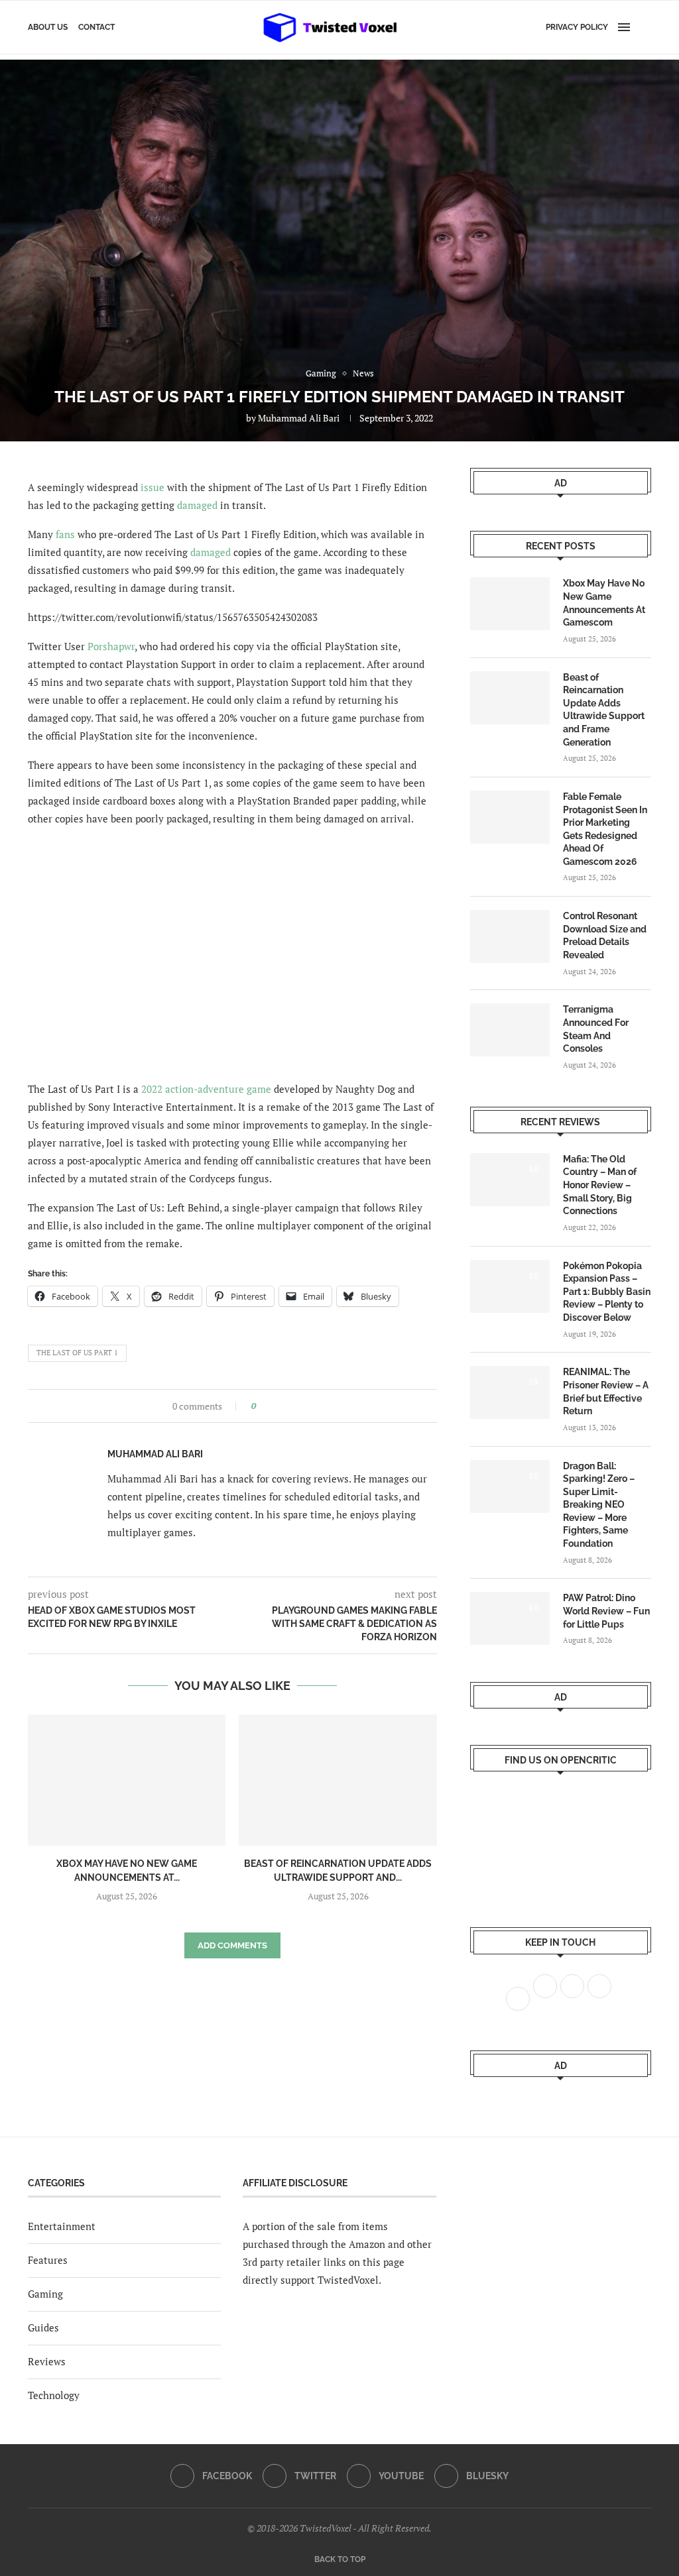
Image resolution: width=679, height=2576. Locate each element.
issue (153, 487)
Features (48, 2260)
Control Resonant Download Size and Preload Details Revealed (605, 935)
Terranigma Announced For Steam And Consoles (596, 1029)
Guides (43, 2327)
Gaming (45, 2294)
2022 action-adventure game (206, 1089)
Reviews (47, 2361)
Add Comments (232, 1945)
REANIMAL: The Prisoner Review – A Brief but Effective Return (606, 1391)
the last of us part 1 (77, 1353)
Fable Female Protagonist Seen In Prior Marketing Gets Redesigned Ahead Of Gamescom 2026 (605, 829)
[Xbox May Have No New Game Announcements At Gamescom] (127, 1780)
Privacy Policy (577, 27)
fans (65, 534)
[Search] (645, 27)
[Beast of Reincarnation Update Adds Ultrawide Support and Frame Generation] (338, 1780)
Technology (54, 2395)
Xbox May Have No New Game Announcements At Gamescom (604, 603)
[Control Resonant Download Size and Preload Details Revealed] (510, 936)
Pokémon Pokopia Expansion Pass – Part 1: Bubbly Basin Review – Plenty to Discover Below (607, 1292)
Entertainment (62, 2226)
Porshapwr (111, 646)
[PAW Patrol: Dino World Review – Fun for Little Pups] (510, 1618)
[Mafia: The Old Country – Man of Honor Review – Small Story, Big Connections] (510, 1180)
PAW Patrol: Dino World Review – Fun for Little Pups (606, 1611)
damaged (197, 505)
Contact (96, 27)
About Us (48, 27)
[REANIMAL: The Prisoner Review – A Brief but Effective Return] (510, 1392)
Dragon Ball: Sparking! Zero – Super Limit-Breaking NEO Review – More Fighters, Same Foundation (599, 1505)
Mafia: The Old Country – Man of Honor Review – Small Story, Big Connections (600, 1185)
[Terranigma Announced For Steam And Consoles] (510, 1030)
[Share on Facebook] (270, 1406)
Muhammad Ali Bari (299, 418)
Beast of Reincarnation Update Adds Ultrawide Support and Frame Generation (604, 710)
